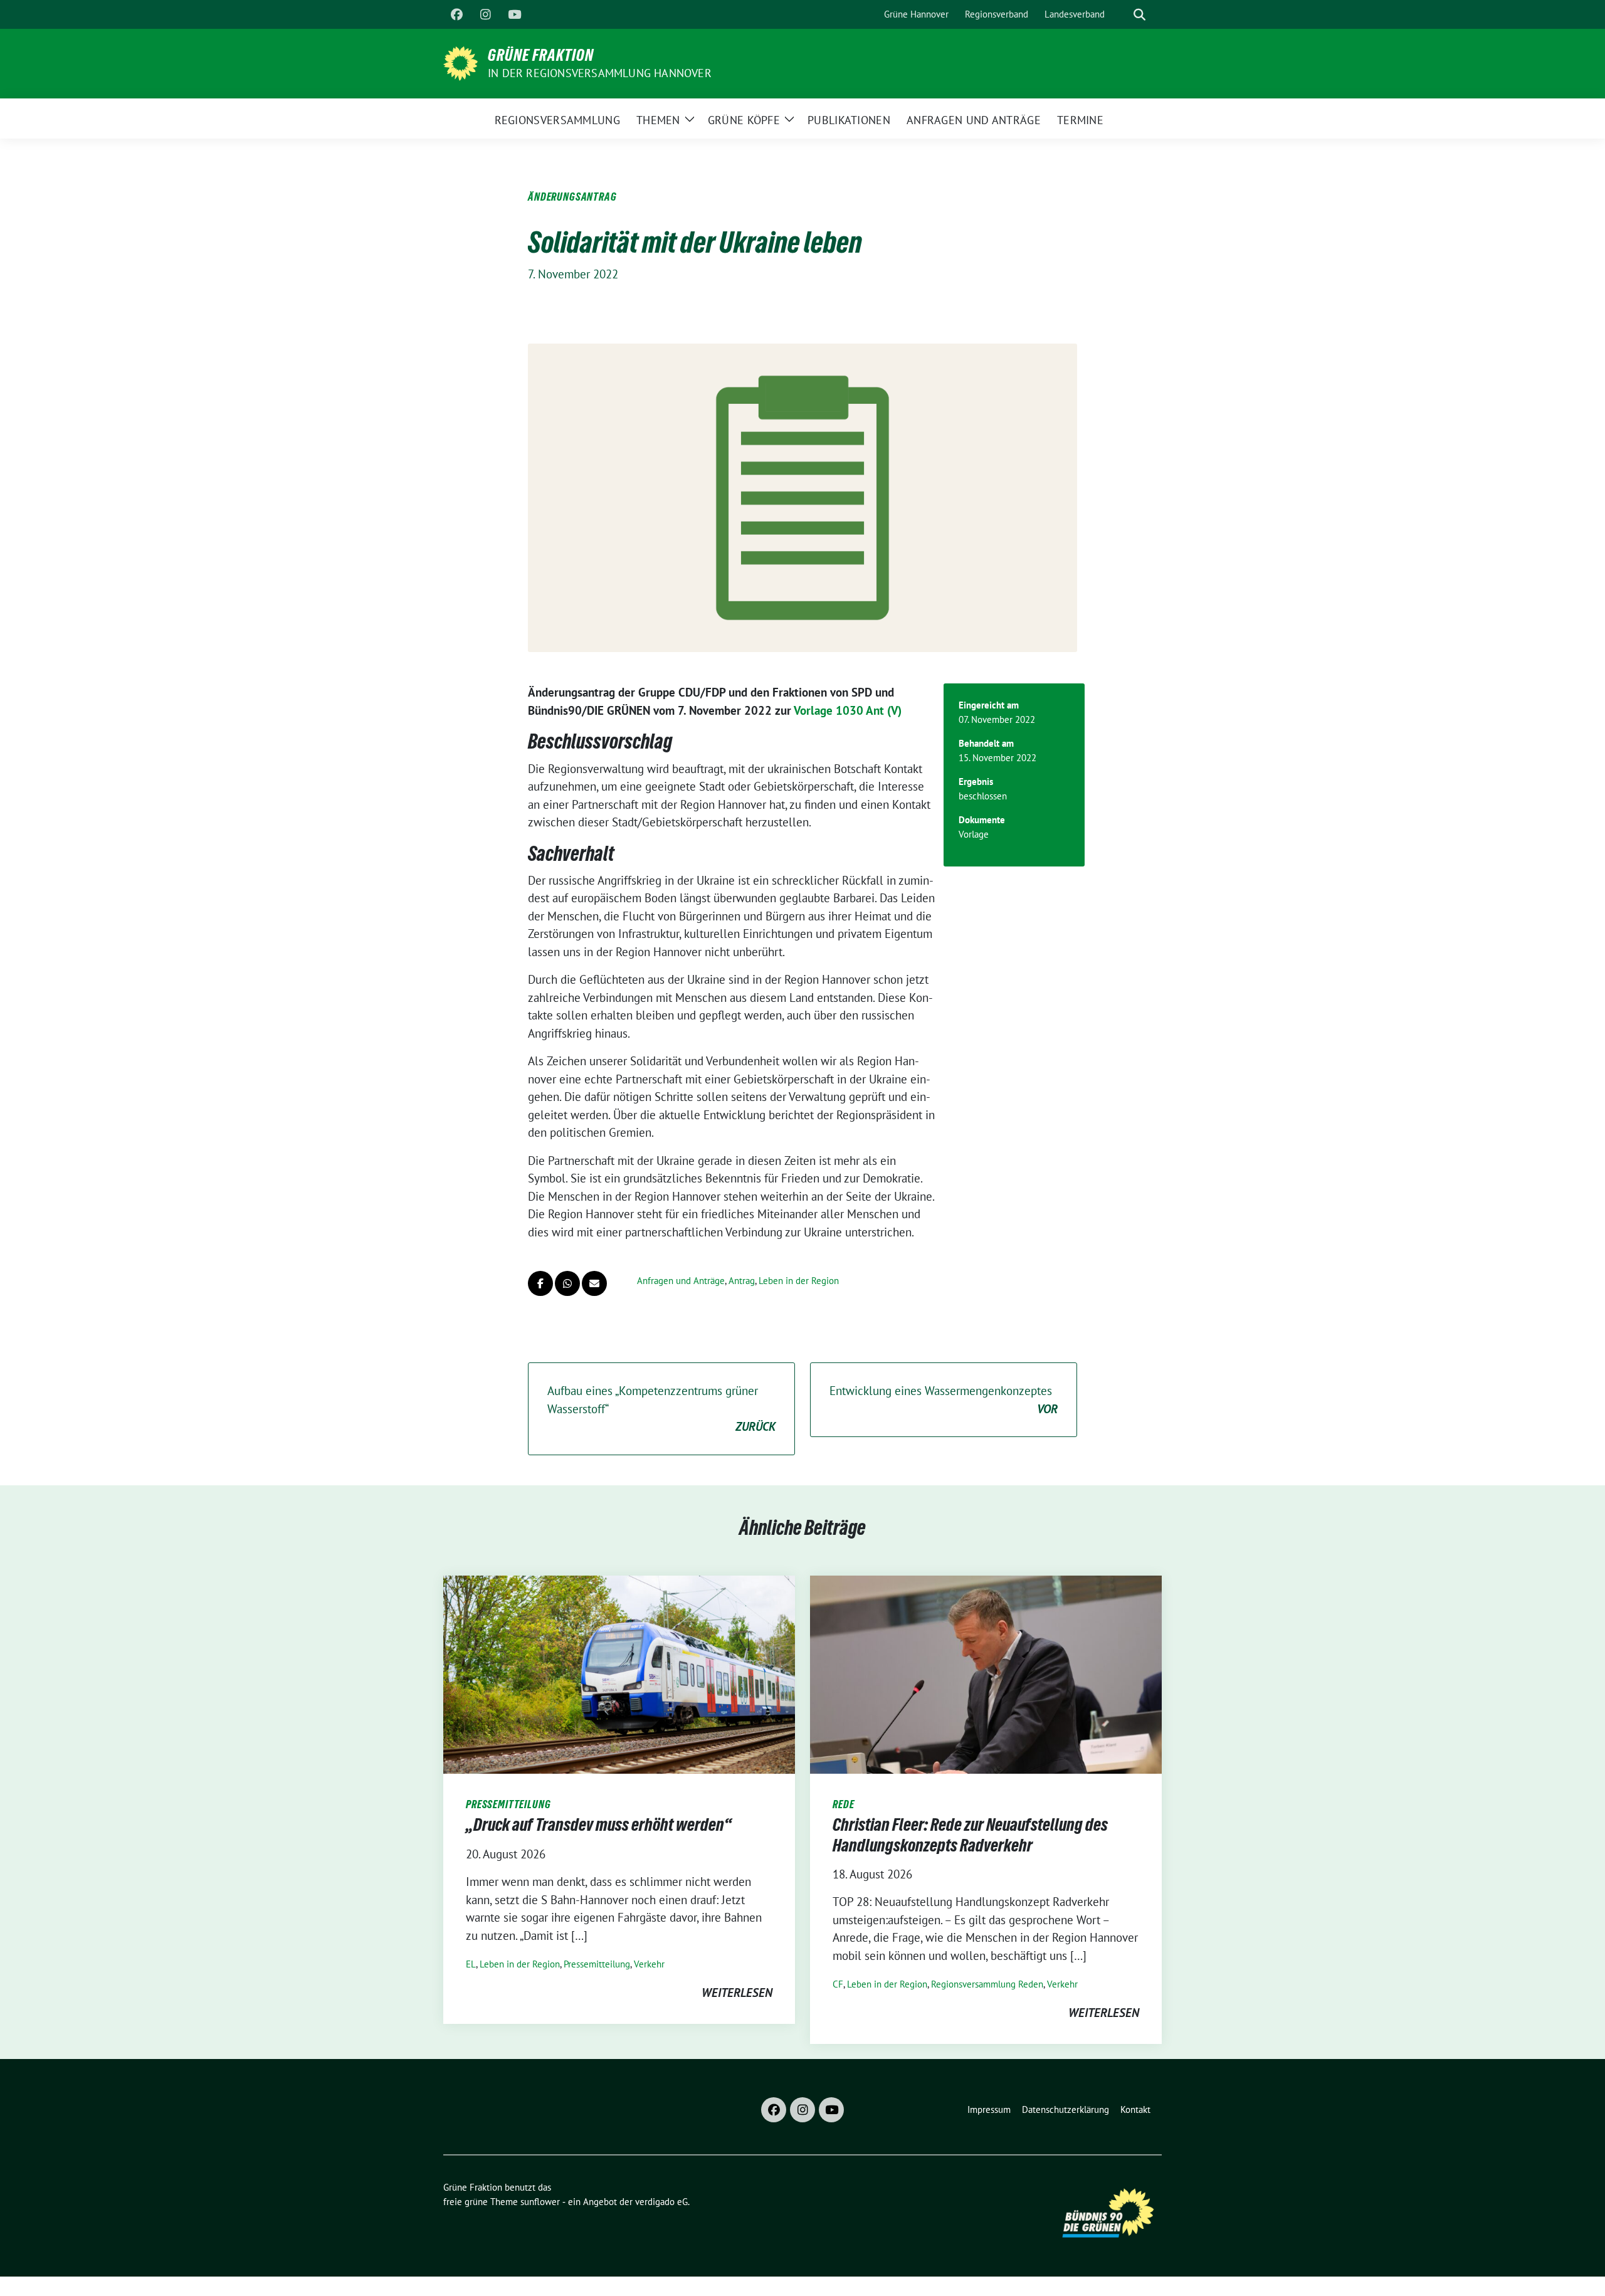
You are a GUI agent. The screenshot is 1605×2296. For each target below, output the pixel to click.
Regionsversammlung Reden (987, 1984)
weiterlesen (737, 1993)
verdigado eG (661, 2202)
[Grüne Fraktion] (460, 62)
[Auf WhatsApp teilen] (567, 1283)
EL (471, 1964)
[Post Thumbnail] (619, 1673)
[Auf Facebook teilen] (540, 1283)
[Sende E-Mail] (594, 1283)
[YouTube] (514, 14)
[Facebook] (456, 14)
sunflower (540, 2202)
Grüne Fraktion (541, 55)
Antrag (742, 1281)
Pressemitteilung (597, 1964)
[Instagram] (485, 14)
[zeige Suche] (1139, 15)
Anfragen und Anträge (681, 1281)
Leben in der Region (799, 1281)
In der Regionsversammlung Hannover (600, 73)
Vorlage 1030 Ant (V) (848, 710)
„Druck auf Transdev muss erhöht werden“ (599, 1825)
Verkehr (649, 1964)
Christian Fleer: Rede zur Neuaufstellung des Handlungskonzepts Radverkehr (970, 1835)
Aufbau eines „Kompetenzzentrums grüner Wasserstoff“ (661, 1409)
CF (838, 1984)
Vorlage (974, 834)
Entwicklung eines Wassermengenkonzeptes (944, 1400)
